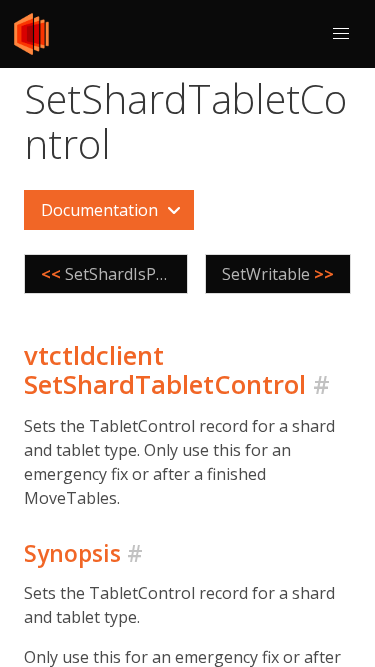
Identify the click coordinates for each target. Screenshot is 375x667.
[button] (341, 34)
